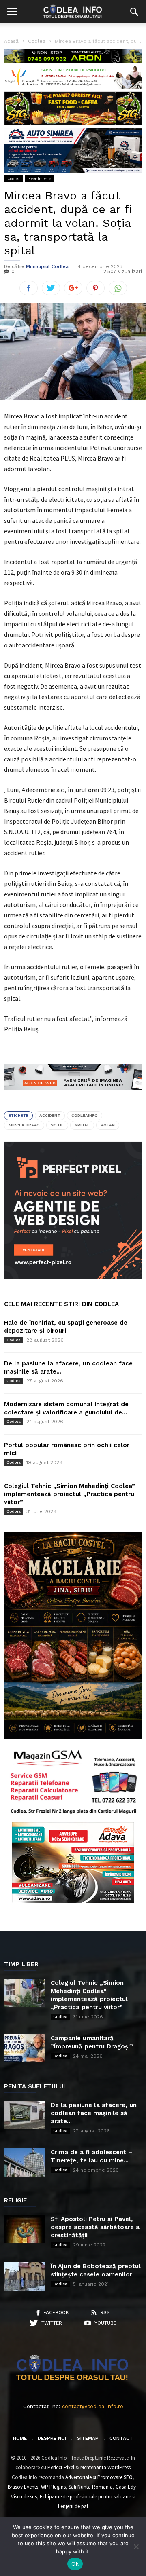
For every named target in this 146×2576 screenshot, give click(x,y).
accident (50, 1115)
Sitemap (88, 2438)
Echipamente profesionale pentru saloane (85, 2497)
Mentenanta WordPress (105, 2467)
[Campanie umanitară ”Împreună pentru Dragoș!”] (24, 2048)
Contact (121, 2438)
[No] (136, 2546)
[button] (134, 12)
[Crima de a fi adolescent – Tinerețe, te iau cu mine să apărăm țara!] (24, 2162)
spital (82, 1125)
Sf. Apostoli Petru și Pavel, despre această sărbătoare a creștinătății (95, 2227)
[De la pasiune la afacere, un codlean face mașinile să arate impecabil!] (24, 2115)
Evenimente (40, 179)
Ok (75, 2564)
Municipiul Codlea (47, 266)
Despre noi (52, 2438)
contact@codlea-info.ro (93, 2406)
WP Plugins (53, 2487)
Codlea (14, 179)
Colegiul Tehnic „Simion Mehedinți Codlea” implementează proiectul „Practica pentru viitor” (70, 1494)
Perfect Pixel (61, 2467)
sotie (57, 1125)
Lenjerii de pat (73, 2506)
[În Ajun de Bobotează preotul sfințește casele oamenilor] (24, 2276)
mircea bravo (24, 1125)
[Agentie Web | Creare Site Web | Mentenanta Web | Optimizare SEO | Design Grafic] (73, 1096)
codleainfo (85, 1115)
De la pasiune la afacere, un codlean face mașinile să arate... (94, 2113)
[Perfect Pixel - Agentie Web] (73, 1277)
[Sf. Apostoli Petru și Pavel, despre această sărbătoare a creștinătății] (24, 2229)
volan (108, 1125)
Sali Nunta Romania (91, 2487)
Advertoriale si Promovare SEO (99, 2477)
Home (20, 2438)
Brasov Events (23, 2487)
